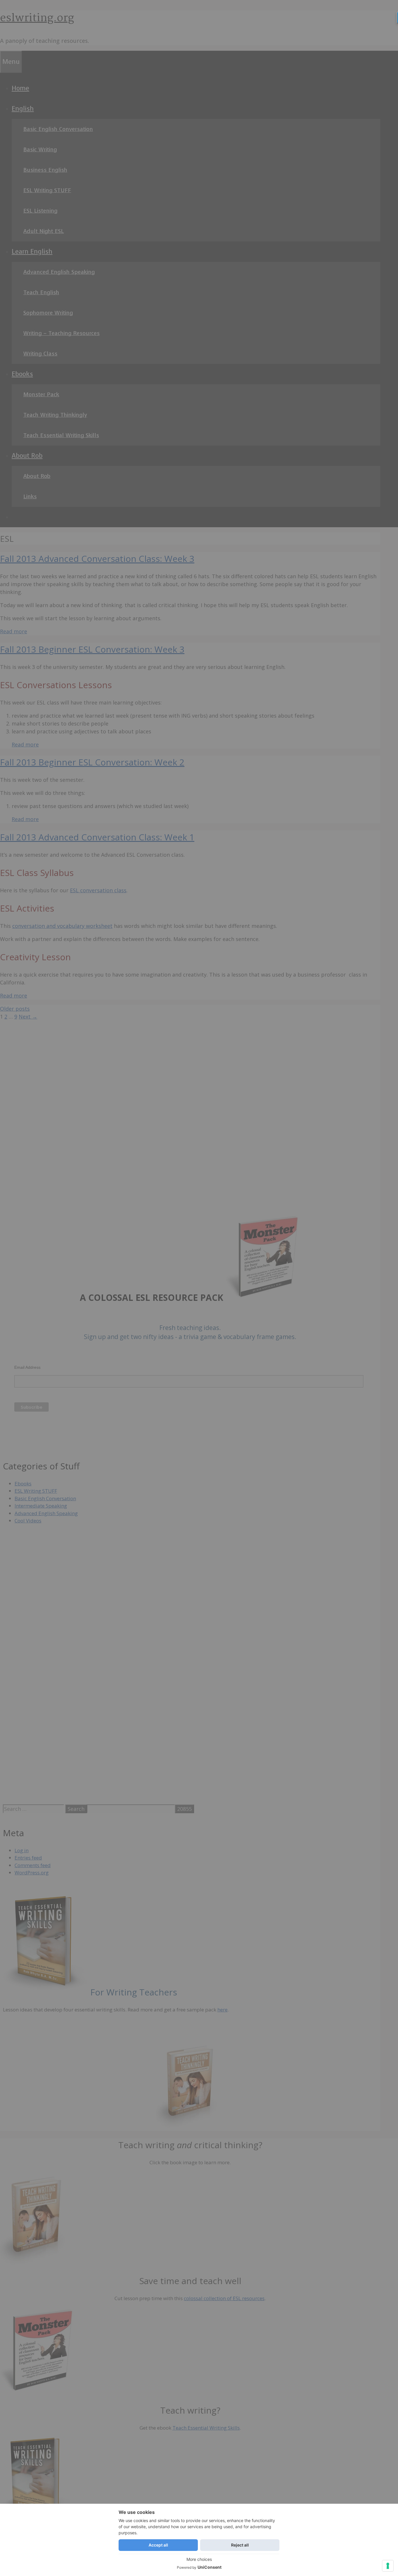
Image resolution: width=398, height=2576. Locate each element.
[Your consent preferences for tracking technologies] (388, 2566)
